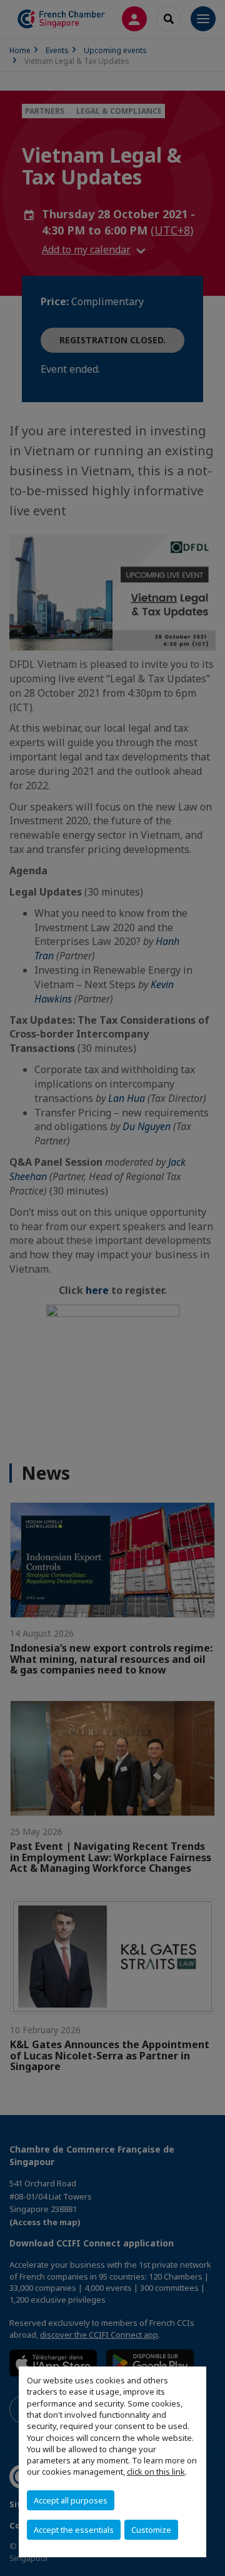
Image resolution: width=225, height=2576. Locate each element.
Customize (151, 2530)
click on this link (156, 2472)
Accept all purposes (71, 2500)
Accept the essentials (74, 2530)
